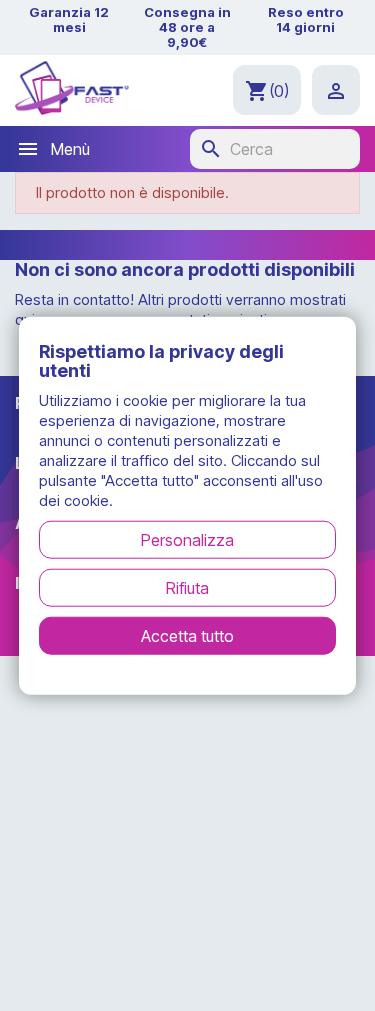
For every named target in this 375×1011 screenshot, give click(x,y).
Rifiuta (187, 588)
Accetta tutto (187, 636)
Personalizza (187, 540)
